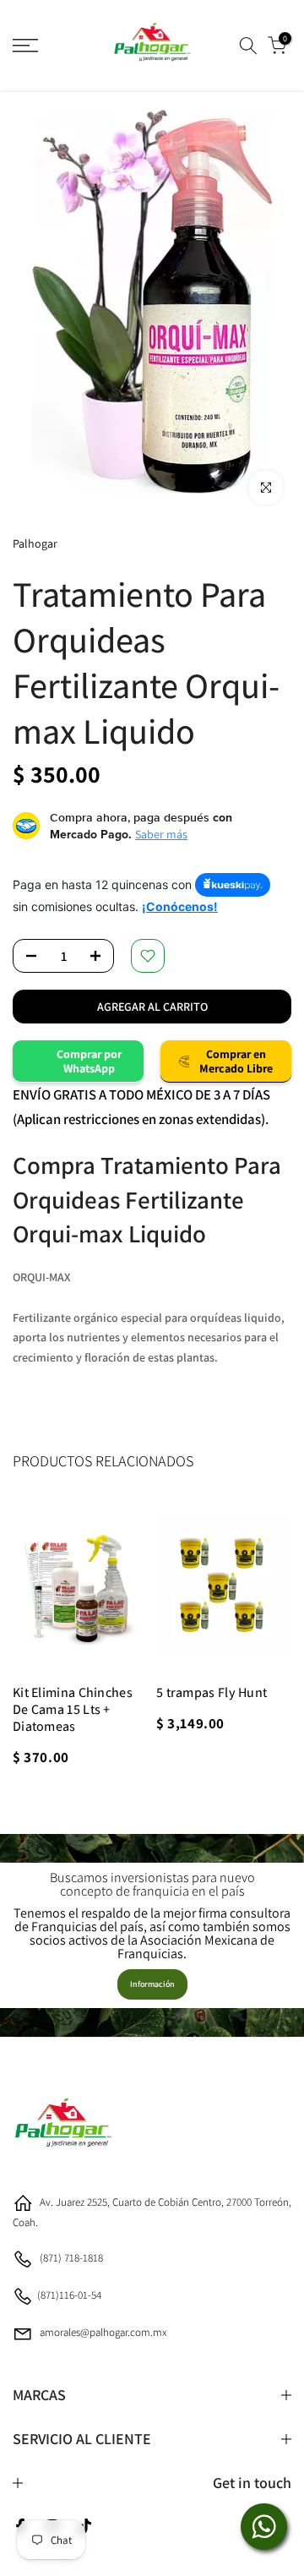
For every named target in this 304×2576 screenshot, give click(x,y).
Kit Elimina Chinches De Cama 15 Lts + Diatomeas (73, 1709)
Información (152, 1984)
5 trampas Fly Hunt (212, 1692)
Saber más (161, 834)
